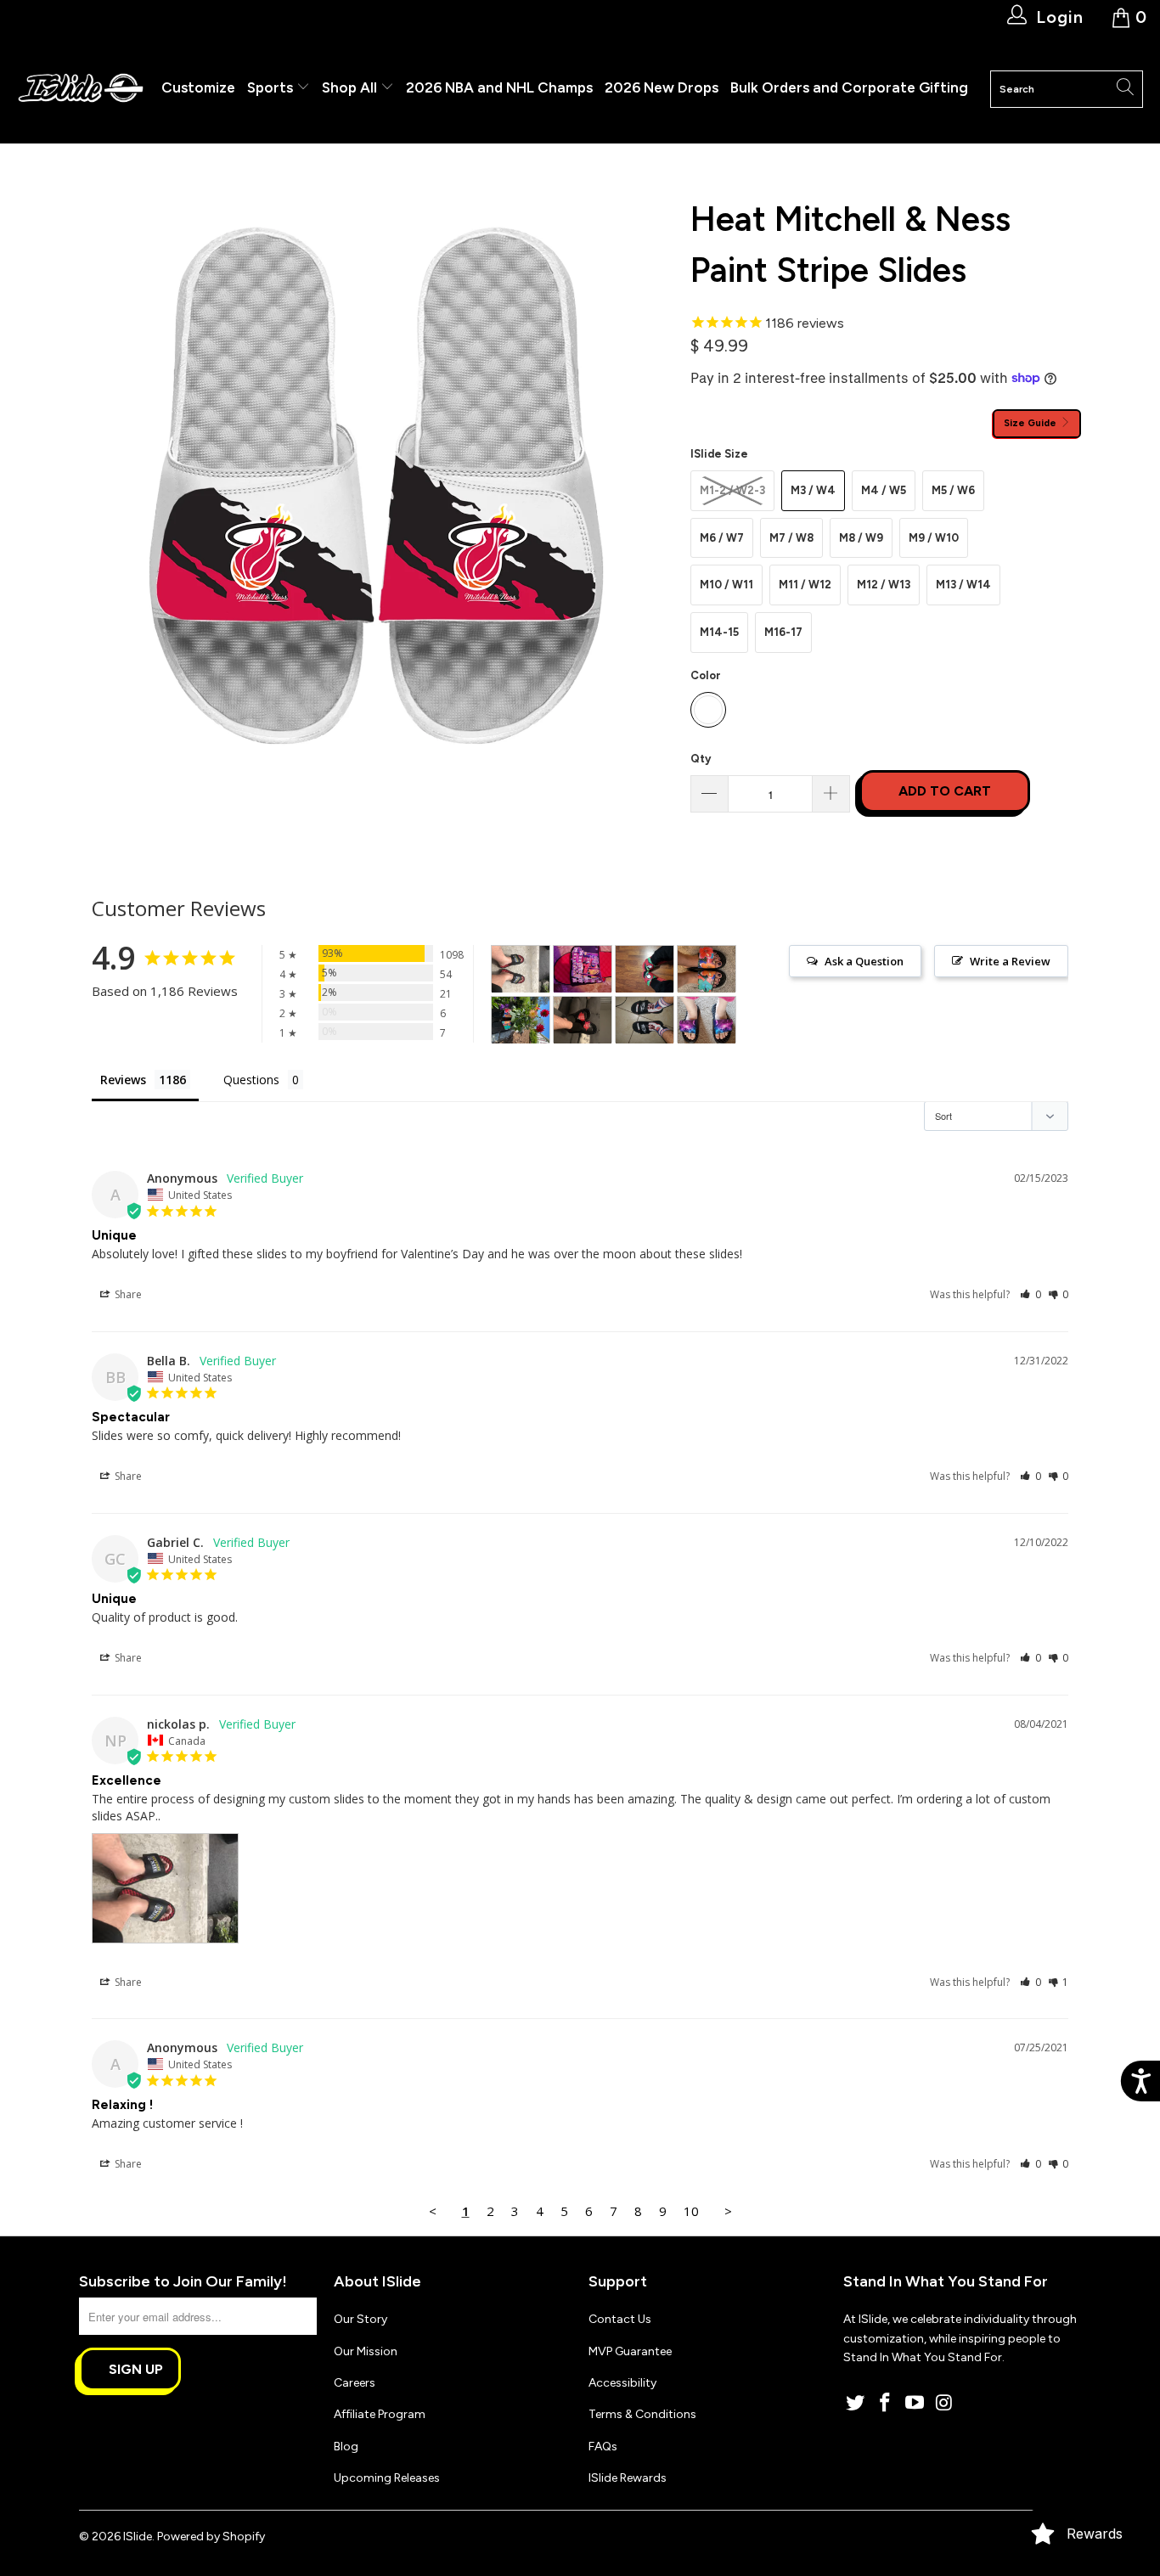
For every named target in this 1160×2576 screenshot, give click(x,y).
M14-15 (719, 632)
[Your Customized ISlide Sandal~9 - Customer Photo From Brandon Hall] (583, 969)
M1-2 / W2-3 (732, 490)
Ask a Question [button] (864, 961)
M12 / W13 (884, 585)
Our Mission (366, 2351)
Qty (701, 759)
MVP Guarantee (630, 2351)
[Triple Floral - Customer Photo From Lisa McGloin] (707, 969)
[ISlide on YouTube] (915, 2404)
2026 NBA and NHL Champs (499, 87)
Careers (355, 2383)
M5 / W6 (953, 490)
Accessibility (622, 2383)
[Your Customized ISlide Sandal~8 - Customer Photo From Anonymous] (583, 1020)
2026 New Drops (662, 87)
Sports (272, 87)
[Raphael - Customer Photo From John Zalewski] (645, 969)
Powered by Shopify (211, 2537)
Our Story (360, 2319)
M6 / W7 (722, 538)
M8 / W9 (861, 538)
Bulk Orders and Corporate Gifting (849, 87)
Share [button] (127, 1294)
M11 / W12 (805, 585)
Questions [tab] (251, 1080)
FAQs (603, 2447)
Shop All (349, 87)
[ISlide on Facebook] (886, 2404)
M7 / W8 (791, 538)
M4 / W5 (884, 490)
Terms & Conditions (642, 2414)
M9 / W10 (934, 538)
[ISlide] (81, 89)
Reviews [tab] (123, 1080)
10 (691, 2211)
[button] (1030, 1294)
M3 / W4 (813, 490)
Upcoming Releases (387, 2478)
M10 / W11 (726, 585)
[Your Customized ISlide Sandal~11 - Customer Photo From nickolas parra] (521, 969)
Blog (346, 2447)
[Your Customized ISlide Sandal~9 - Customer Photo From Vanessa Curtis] (707, 1020)
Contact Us (620, 2319)
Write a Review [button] (1010, 961)
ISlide (138, 2537)
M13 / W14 (963, 585)
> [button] (728, 2211)
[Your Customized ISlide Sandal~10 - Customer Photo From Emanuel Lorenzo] (645, 1020)
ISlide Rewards (628, 2478)
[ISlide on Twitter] (856, 2404)
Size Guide (1031, 423)
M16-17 (783, 632)
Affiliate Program (380, 2414)
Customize (198, 87)
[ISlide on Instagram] (944, 2404)
